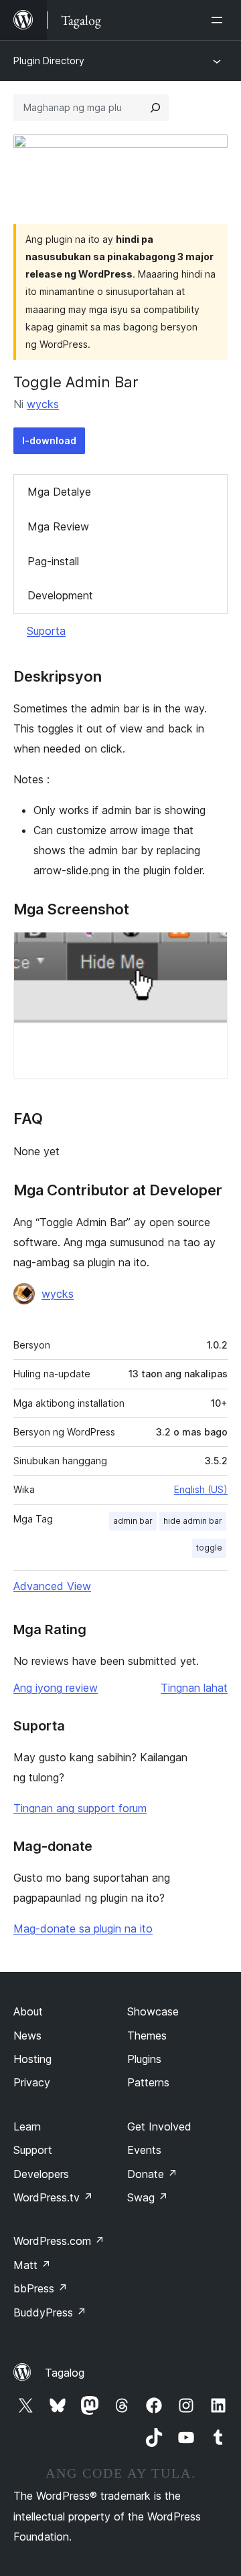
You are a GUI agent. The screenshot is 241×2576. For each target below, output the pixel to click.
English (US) (201, 1489)
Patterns (148, 2082)
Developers (41, 2174)
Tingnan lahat (194, 1688)
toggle (209, 1548)
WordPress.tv (53, 2197)
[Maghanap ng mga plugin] (155, 108)
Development (60, 595)
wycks (43, 404)
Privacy (32, 2082)
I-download (49, 440)
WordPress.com (59, 2241)
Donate (152, 2174)
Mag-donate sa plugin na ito (83, 1928)
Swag (148, 2197)
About (28, 2011)
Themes (147, 2036)
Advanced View (52, 1586)
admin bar (133, 1521)
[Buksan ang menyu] (220, 20)
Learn (27, 2126)
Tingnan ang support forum (80, 1808)
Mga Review (58, 526)
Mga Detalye (59, 492)
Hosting (32, 2059)
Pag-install (53, 561)
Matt (32, 2265)
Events (144, 2150)
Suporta (46, 631)
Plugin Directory (49, 61)
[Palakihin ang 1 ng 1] (210, 950)
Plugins (144, 2059)
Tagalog (65, 2373)
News (27, 2036)
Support (33, 2150)
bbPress (41, 2288)
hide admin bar (193, 1521)
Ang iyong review (56, 1688)
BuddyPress (50, 2312)
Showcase (153, 2011)
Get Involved (159, 2126)
